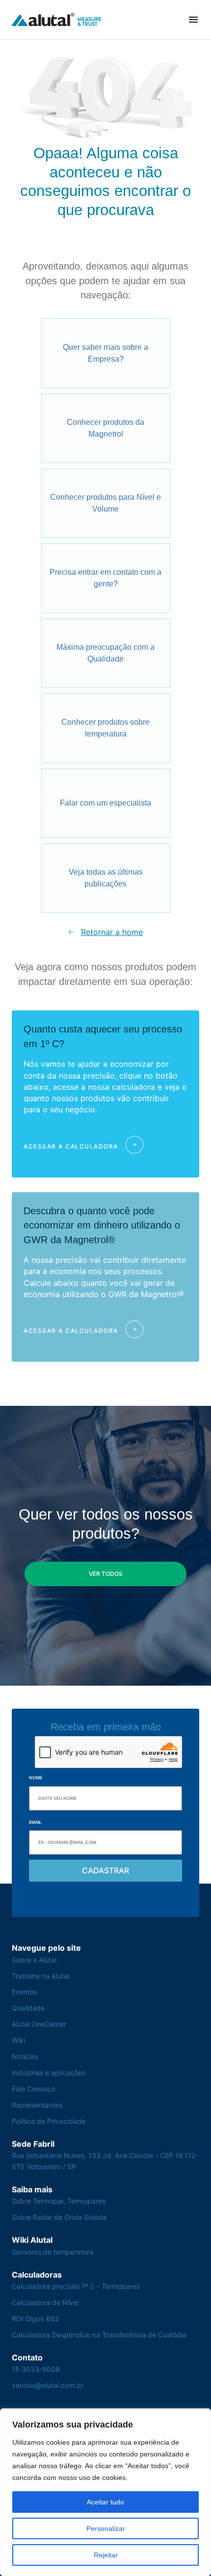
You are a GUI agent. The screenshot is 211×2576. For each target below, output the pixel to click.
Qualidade (28, 2008)
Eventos (25, 1992)
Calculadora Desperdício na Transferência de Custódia (99, 2335)
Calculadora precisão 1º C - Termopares (76, 2286)
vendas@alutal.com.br (48, 2385)
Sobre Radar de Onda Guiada (59, 2217)
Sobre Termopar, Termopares (59, 2201)
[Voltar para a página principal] (57, 19)
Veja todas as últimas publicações (106, 878)
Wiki (18, 2040)
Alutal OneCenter (39, 2024)
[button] (193, 20)
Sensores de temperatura (53, 2252)
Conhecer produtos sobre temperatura (105, 728)
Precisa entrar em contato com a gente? (105, 578)
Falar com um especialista (105, 803)
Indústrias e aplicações (49, 2073)
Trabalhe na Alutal (40, 1976)
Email (35, 1822)
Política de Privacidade (49, 2121)
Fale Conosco (33, 2089)
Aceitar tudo (105, 2502)
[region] (105, 2492)
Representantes (37, 2105)
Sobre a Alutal (34, 1960)
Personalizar (106, 2528)
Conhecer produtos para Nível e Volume (105, 503)
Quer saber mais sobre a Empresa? (105, 353)
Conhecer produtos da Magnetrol (105, 428)
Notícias (25, 2056)
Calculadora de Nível (45, 2302)
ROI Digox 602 (35, 2318)
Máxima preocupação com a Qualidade (105, 653)
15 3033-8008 (36, 2369)
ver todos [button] (106, 1574)
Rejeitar (106, 2555)
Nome (36, 1778)
